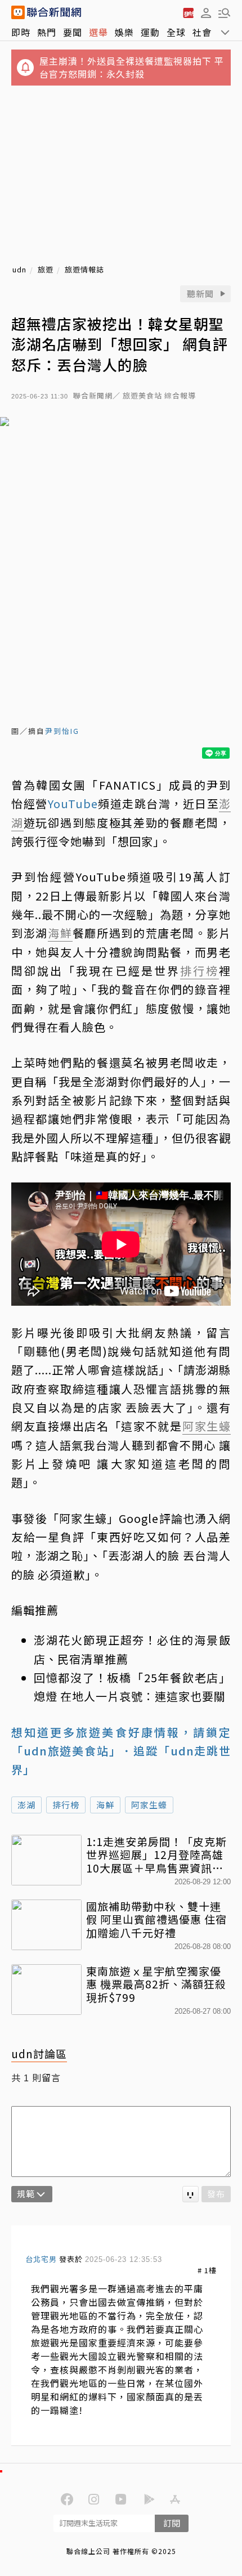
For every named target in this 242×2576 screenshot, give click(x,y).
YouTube (73, 803)
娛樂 (124, 32)
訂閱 (172, 2523)
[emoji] (191, 2194)
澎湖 (26, 1805)
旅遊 (46, 270)
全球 (176, 32)
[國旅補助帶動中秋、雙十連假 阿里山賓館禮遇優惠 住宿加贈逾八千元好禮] (46, 1925)
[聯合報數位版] (188, 12)
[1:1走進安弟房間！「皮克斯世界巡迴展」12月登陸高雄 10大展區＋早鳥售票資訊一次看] (46, 1860)
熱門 (47, 32)
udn (19, 270)
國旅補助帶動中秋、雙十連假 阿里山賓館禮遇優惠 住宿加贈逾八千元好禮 (156, 1919)
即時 (21, 32)
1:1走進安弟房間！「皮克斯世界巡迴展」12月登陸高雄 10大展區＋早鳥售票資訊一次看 (156, 1855)
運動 (150, 32)
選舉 (98, 32)
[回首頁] (54, 12)
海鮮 (105, 1805)
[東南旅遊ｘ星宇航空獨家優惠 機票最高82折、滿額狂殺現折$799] (46, 1990)
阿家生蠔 (149, 1805)
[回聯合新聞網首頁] (18, 12)
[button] (206, 12)
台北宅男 (41, 2259)
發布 (216, 2194)
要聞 (73, 32)
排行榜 (66, 1805)
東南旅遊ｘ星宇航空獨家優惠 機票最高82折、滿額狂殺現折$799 (156, 1984)
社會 (202, 32)
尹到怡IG (62, 731)
